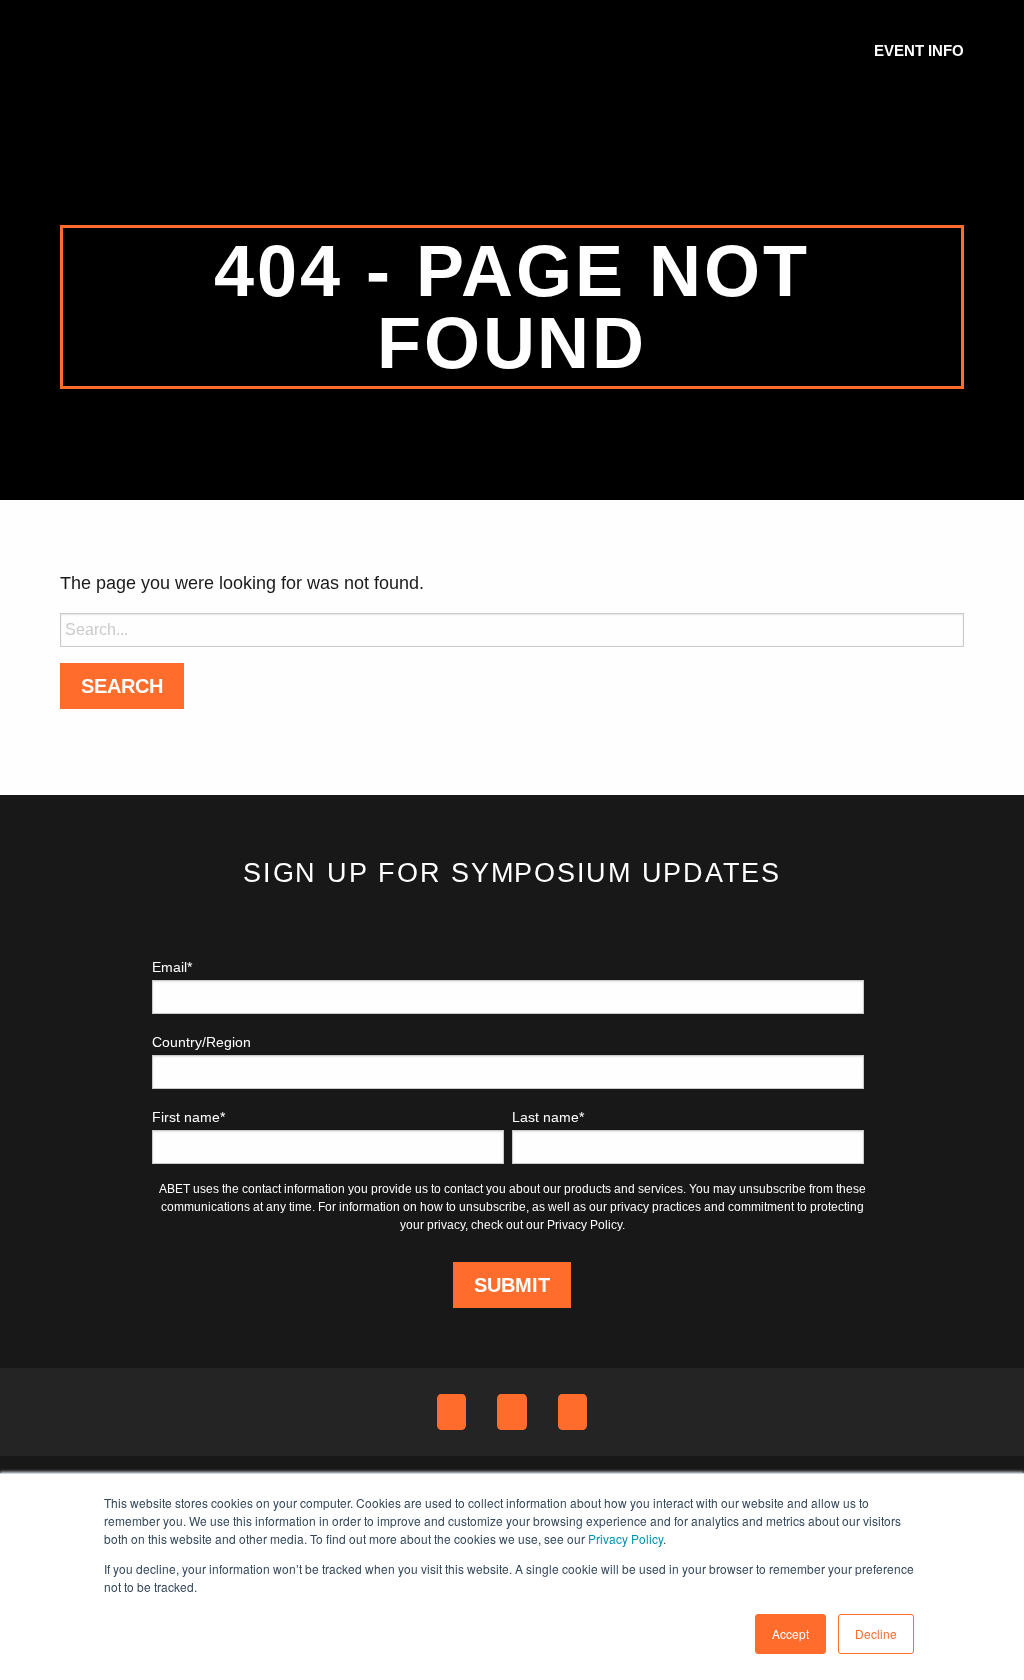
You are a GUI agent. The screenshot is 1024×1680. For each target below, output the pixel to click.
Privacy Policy (625, 1538)
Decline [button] (876, 1633)
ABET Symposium (110, 50)
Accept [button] (790, 1633)
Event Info (919, 50)
